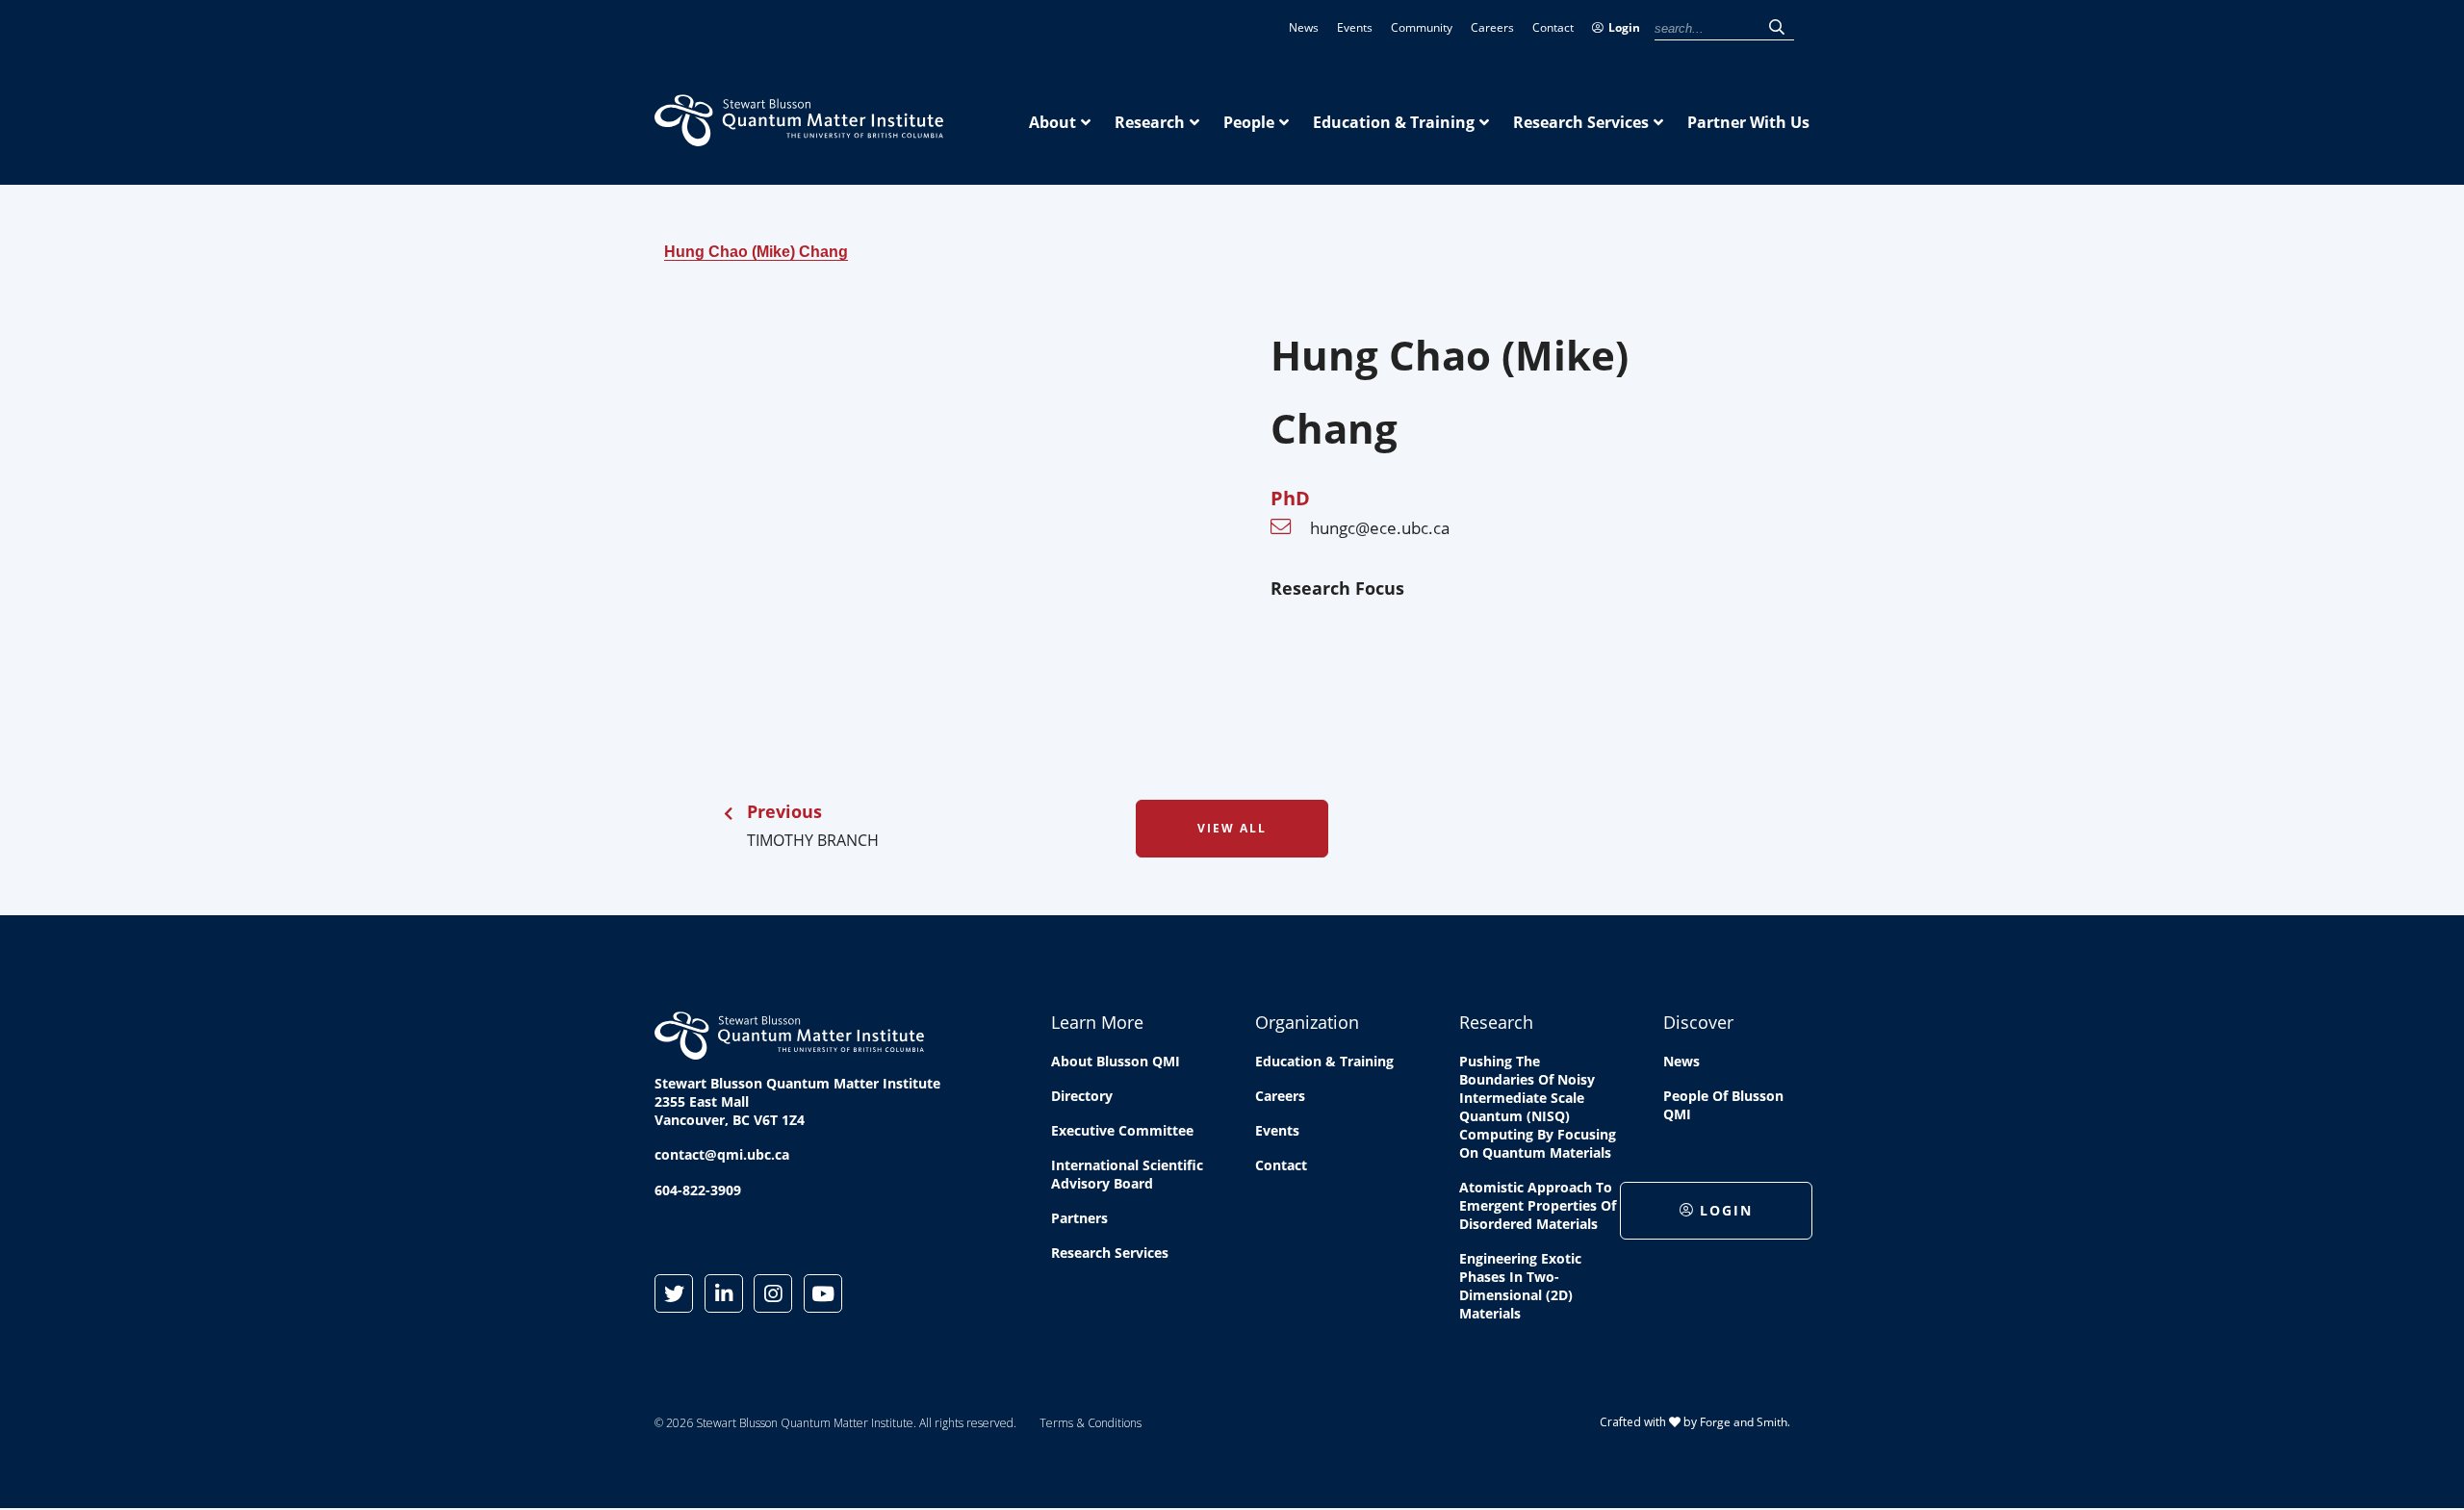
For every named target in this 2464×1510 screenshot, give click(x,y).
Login (1624, 27)
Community (1422, 27)
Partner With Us (1748, 122)
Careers (1492, 27)
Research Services (1581, 122)
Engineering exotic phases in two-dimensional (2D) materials (1520, 1286)
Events (1355, 27)
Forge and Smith (1744, 1422)
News (1304, 27)
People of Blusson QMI (1723, 1105)
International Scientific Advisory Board (1127, 1174)
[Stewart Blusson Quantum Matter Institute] (799, 136)
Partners (1079, 1218)
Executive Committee (1122, 1130)
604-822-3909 (698, 1190)
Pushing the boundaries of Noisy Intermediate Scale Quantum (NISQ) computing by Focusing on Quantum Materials (1538, 1107)
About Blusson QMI (1116, 1061)
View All (1232, 828)
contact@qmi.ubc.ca (722, 1154)
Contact (1553, 27)
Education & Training (1394, 122)
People (1249, 122)
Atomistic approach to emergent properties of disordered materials (1538, 1205)
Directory (1082, 1096)
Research (1150, 122)
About (1052, 122)
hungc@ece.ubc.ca (1380, 528)
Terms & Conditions (1091, 1423)
